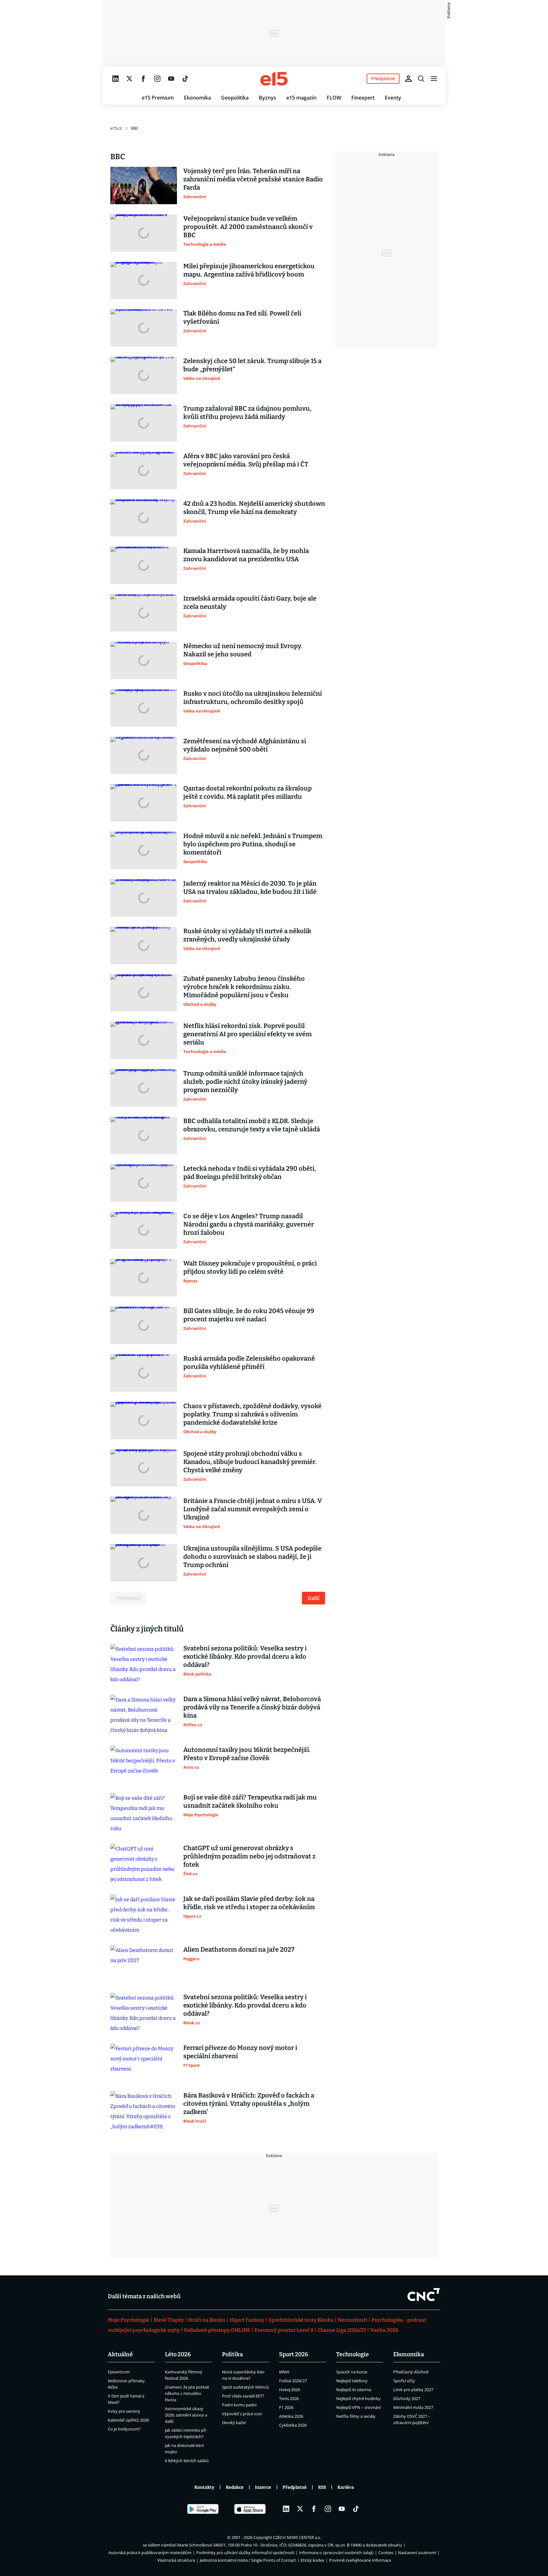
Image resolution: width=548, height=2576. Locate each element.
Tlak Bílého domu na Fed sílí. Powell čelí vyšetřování (242, 317)
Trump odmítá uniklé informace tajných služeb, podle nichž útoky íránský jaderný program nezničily (245, 1082)
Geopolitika (235, 98)
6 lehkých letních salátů (187, 2461)
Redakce (235, 2487)
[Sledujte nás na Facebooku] (143, 79)
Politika (232, 2354)
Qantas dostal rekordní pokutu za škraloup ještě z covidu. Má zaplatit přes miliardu (248, 792)
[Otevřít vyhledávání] (421, 79)
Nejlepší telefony (352, 2381)
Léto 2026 (178, 2354)
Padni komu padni (239, 2405)
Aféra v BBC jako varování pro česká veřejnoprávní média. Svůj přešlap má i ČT (246, 460)
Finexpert (363, 98)
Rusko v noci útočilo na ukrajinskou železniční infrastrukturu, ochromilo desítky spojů (253, 698)
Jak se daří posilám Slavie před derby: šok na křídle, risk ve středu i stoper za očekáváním (249, 1903)
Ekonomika (197, 98)
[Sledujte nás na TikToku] (185, 79)
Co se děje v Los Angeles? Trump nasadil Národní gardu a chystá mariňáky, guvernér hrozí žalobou (249, 1224)
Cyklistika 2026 (293, 2425)
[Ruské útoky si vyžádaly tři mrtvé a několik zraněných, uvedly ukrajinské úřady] (144, 946)
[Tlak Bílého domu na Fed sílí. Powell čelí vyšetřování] (144, 328)
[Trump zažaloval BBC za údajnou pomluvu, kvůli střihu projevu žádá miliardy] (144, 423)
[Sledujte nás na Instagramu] (157, 79)
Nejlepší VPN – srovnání (359, 2407)
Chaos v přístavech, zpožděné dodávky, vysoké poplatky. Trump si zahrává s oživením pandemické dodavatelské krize (252, 1414)
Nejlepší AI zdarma (354, 2390)
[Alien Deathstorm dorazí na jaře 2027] (144, 1964)
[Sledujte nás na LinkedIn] (115, 79)
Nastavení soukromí (417, 2553)
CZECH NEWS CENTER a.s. (297, 2537)
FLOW (334, 98)
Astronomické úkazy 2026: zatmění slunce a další (186, 2415)
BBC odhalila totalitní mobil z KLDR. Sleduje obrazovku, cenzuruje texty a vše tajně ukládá (252, 1125)
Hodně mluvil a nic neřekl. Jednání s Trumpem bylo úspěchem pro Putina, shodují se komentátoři (253, 844)
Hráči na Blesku (207, 2320)
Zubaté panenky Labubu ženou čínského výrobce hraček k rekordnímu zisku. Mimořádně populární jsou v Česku (244, 987)
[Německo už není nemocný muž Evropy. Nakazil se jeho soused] (144, 660)
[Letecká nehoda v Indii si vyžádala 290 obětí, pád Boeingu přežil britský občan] (144, 1183)
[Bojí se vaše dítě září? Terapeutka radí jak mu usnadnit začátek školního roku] (144, 1813)
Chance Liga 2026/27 (342, 2330)
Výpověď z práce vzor (242, 2414)
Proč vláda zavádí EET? (243, 2396)
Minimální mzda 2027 (413, 2407)
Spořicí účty (404, 2381)
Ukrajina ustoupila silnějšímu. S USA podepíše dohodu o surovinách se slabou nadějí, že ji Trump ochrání (252, 1557)
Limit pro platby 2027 (413, 2390)
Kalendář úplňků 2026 (128, 2420)
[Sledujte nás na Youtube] (171, 79)
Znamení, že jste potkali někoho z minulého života (187, 2393)
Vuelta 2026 (384, 2330)
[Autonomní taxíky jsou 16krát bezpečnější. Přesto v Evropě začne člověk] (144, 1764)
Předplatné (295, 2487)
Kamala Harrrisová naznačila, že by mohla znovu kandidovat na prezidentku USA (246, 555)
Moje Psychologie (129, 2320)
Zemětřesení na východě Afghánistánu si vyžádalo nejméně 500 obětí (245, 745)
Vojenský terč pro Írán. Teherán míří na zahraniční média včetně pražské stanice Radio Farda (253, 179)
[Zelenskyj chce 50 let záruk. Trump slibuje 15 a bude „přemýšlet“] (144, 375)
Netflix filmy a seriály (356, 2416)
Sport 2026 (294, 2354)
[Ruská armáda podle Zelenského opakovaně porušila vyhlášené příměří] (144, 1373)
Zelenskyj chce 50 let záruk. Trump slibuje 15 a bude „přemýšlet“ (252, 365)
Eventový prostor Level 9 (284, 2330)
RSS (322, 2487)
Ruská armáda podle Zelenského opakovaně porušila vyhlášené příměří (249, 1363)
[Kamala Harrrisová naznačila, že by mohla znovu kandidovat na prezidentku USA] (144, 565)
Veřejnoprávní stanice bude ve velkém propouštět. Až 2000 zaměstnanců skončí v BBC (248, 227)
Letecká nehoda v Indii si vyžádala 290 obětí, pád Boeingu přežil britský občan (250, 1173)
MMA (284, 2372)
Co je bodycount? (124, 2429)
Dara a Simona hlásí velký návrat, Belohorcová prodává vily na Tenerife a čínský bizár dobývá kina (252, 1707)
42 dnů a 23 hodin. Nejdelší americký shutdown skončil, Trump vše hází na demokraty (254, 508)
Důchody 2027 (407, 2398)
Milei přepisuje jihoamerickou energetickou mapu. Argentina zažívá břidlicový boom (249, 270)
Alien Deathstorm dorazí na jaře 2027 (239, 1949)
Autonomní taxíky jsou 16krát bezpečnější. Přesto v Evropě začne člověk (247, 1754)
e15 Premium (158, 98)
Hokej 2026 (290, 2390)
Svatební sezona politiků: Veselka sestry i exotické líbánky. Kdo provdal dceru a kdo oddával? (245, 1656)
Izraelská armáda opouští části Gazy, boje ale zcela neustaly (250, 602)
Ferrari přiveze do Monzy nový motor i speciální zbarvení (240, 2052)
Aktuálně (120, 2354)
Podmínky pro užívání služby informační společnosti (245, 2553)
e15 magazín (301, 98)
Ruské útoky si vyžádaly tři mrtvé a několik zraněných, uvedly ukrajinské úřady (247, 935)
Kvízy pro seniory (124, 2411)
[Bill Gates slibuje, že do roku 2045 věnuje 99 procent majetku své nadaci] (144, 1325)
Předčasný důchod (411, 2372)
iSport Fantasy (247, 2320)
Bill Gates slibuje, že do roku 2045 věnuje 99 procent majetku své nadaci (249, 1315)
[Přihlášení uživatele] (408, 79)
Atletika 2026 (291, 2416)
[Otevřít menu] (434, 79)
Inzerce (263, 2487)
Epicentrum (119, 2372)
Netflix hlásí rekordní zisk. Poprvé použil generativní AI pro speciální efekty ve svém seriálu (248, 1034)
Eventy (393, 98)
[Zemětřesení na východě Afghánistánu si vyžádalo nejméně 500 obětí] (144, 756)
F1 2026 (286, 2407)
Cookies (386, 2553)
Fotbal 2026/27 (293, 2381)
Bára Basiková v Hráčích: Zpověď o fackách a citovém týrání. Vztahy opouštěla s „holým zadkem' (249, 2104)
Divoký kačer (234, 2423)
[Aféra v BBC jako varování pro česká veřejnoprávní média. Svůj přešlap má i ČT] (144, 471)
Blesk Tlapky (169, 2320)
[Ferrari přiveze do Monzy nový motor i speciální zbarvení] (144, 2062)
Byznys (267, 98)
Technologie (352, 2354)
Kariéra (346, 2487)
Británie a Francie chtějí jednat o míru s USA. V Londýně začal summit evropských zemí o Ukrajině (253, 1509)
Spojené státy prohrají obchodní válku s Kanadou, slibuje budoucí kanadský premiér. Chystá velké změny (250, 1462)
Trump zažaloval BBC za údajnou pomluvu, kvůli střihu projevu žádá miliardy (247, 413)
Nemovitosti (352, 2320)
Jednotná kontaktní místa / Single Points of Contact (248, 2560)
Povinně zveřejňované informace (360, 2560)
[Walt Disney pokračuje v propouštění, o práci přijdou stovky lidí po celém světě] (144, 1278)
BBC (135, 128)
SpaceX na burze (352, 2372)
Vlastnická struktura (176, 2560)
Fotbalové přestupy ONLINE (217, 2330)
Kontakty (204, 2487)
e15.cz (116, 128)
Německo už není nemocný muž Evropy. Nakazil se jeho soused (243, 650)
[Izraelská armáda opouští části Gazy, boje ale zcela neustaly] (144, 613)
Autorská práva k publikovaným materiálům (150, 2553)
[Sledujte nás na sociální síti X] (129, 79)
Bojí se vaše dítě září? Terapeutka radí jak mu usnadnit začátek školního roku (250, 1801)
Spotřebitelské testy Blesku (301, 2320)
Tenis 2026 (289, 2398)
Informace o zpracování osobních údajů (336, 2553)
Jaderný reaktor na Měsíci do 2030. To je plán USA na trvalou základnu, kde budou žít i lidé (250, 888)
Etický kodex (313, 2560)
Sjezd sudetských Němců (245, 2387)
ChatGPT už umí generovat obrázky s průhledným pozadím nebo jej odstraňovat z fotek (249, 1856)
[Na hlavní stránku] (274, 79)
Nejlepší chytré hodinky (358, 2398)
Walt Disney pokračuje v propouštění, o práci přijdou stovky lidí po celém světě (250, 1267)
